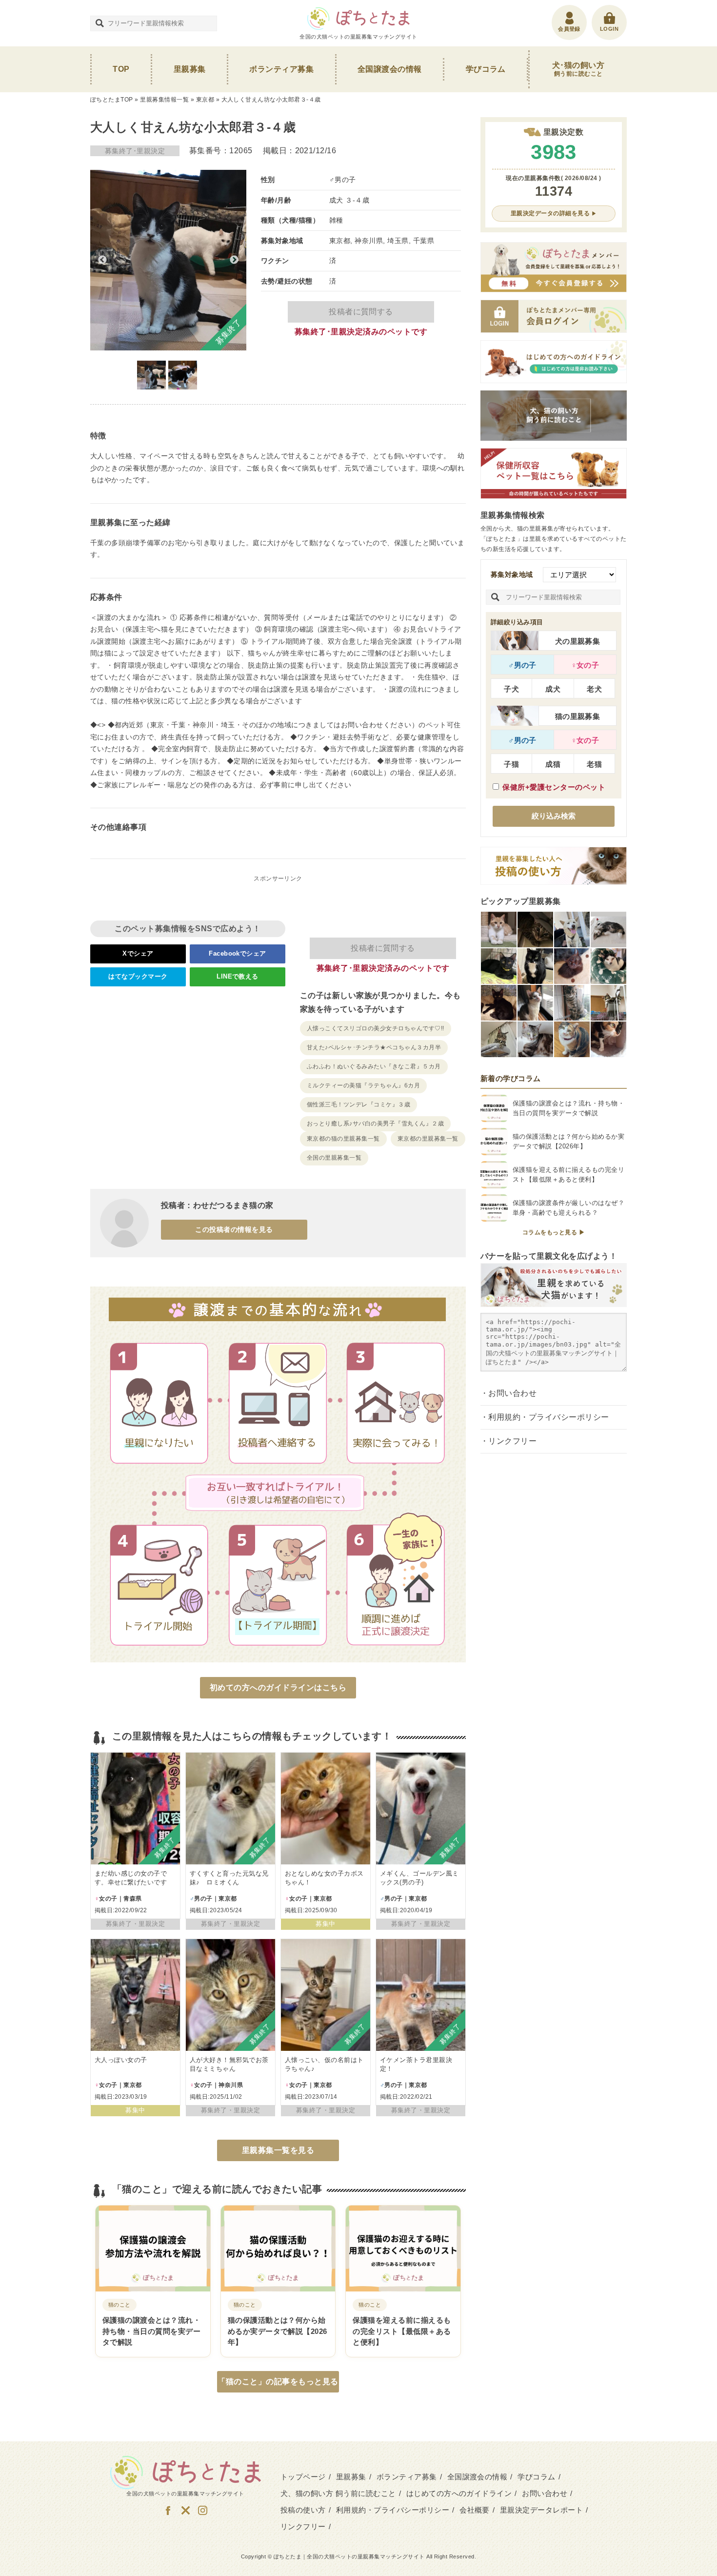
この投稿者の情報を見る (234, 1229)
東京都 (205, 100)
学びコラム (486, 69)
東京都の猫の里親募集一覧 (343, 1139)
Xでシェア (138, 953)
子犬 (511, 689)
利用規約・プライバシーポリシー (548, 1417)
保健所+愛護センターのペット (554, 787)
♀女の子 (585, 665)
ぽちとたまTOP (112, 100)
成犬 (553, 689)
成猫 (553, 764)
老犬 (594, 689)
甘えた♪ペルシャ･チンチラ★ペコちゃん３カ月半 (374, 1047)
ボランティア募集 (281, 69)
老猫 (594, 764)
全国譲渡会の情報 (390, 69)
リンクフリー (512, 1441)
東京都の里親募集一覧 (428, 1139)
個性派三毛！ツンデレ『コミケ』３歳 (358, 1104)
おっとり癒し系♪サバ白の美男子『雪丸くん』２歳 (375, 1124)
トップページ (303, 2477)
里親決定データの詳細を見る (550, 213)
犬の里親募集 (578, 641)
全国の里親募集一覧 (334, 1158)
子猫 (511, 764)
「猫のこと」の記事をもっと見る (278, 2382)
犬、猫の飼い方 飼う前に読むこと (338, 2493)
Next (234, 260)
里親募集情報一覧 (164, 100)
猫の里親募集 (578, 716)
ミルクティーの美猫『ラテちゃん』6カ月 (363, 1085)
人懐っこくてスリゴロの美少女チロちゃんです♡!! (376, 1028)
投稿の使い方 (303, 2510)
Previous (102, 260)
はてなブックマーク (138, 976)
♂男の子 (522, 665)
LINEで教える (238, 976)
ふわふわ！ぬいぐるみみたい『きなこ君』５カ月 (374, 1066)
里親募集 (190, 69)
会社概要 (475, 2510)
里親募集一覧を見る (278, 2150)
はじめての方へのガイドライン (459, 2493)
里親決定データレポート (541, 2510)
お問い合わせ (512, 1393)
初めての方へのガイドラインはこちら (278, 1687)
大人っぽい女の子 (121, 2060)
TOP (121, 69)
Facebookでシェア (238, 953)
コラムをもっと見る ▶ (554, 1232)
